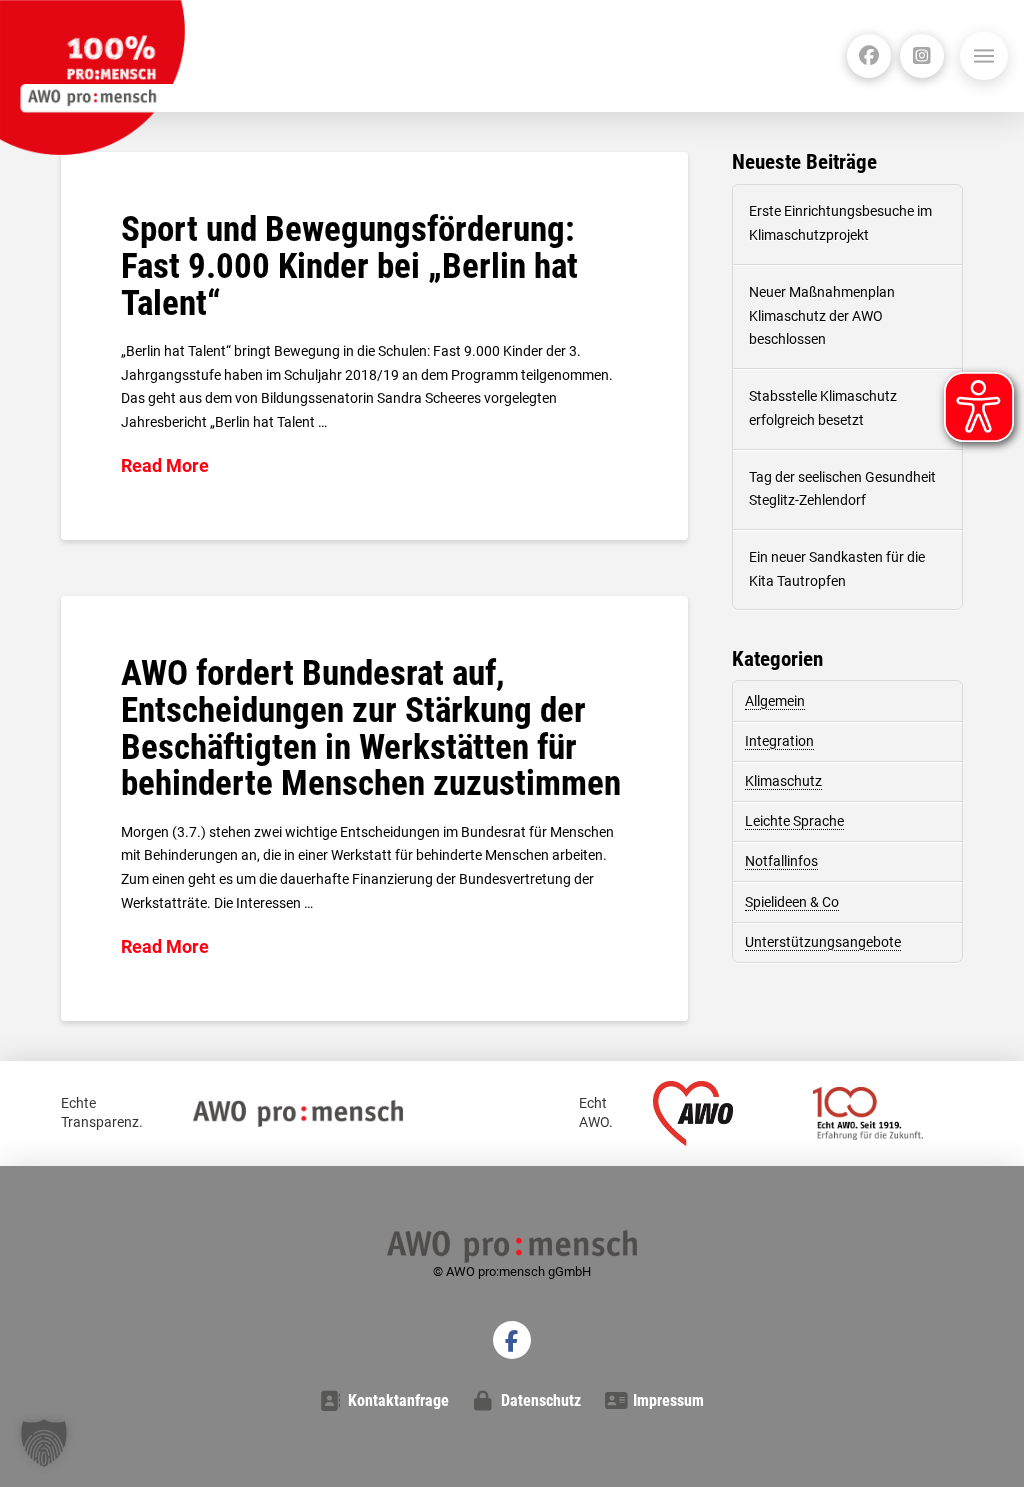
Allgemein (775, 701)
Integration (779, 741)
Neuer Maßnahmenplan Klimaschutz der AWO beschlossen (822, 316)
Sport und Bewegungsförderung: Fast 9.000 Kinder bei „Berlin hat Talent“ (349, 266)
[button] (984, 56)
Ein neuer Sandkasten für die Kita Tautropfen (837, 569)
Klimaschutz (783, 781)
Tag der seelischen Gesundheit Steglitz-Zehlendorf (842, 489)
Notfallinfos (781, 861)
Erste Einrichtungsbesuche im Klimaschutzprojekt (840, 223)
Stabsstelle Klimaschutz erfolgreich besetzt (823, 408)
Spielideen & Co (792, 902)
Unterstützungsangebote (823, 942)
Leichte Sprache (794, 821)
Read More (165, 465)
